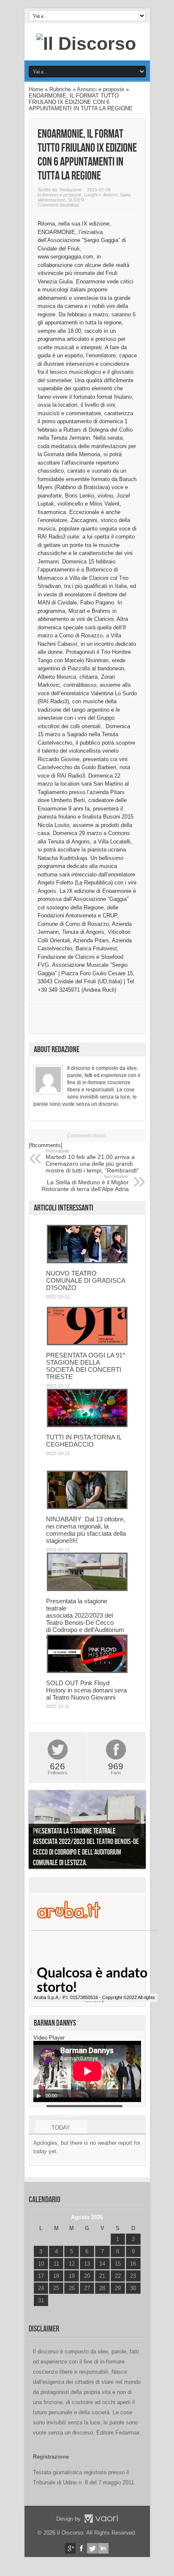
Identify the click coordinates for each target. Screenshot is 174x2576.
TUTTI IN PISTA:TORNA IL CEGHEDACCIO (84, 1441)
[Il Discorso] (86, 44)
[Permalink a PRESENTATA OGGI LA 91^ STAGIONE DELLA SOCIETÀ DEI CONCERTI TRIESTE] (87, 1343)
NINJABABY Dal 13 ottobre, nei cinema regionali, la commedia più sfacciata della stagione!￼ (86, 1530)
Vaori (101, 2519)
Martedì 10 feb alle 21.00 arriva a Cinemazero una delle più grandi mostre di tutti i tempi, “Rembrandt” (92, 1161)
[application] (87, 2071)
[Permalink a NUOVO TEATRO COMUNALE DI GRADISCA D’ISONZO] (87, 1261)
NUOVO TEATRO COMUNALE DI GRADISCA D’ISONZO (86, 1280)
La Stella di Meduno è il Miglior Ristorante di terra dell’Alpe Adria (85, 1183)
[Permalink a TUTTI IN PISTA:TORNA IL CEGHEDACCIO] (87, 1425)
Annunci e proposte (101, 89)
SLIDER (76, 200)
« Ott (39, 2311)
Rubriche (60, 89)
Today (61, 2128)
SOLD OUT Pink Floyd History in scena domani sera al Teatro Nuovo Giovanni (86, 1690)
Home (36, 89)
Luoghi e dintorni (101, 195)
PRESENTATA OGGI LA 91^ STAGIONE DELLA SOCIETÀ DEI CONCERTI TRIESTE (86, 1366)
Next (137, 1831)
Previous (37, 1831)
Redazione (71, 190)
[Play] (39, 2096)
